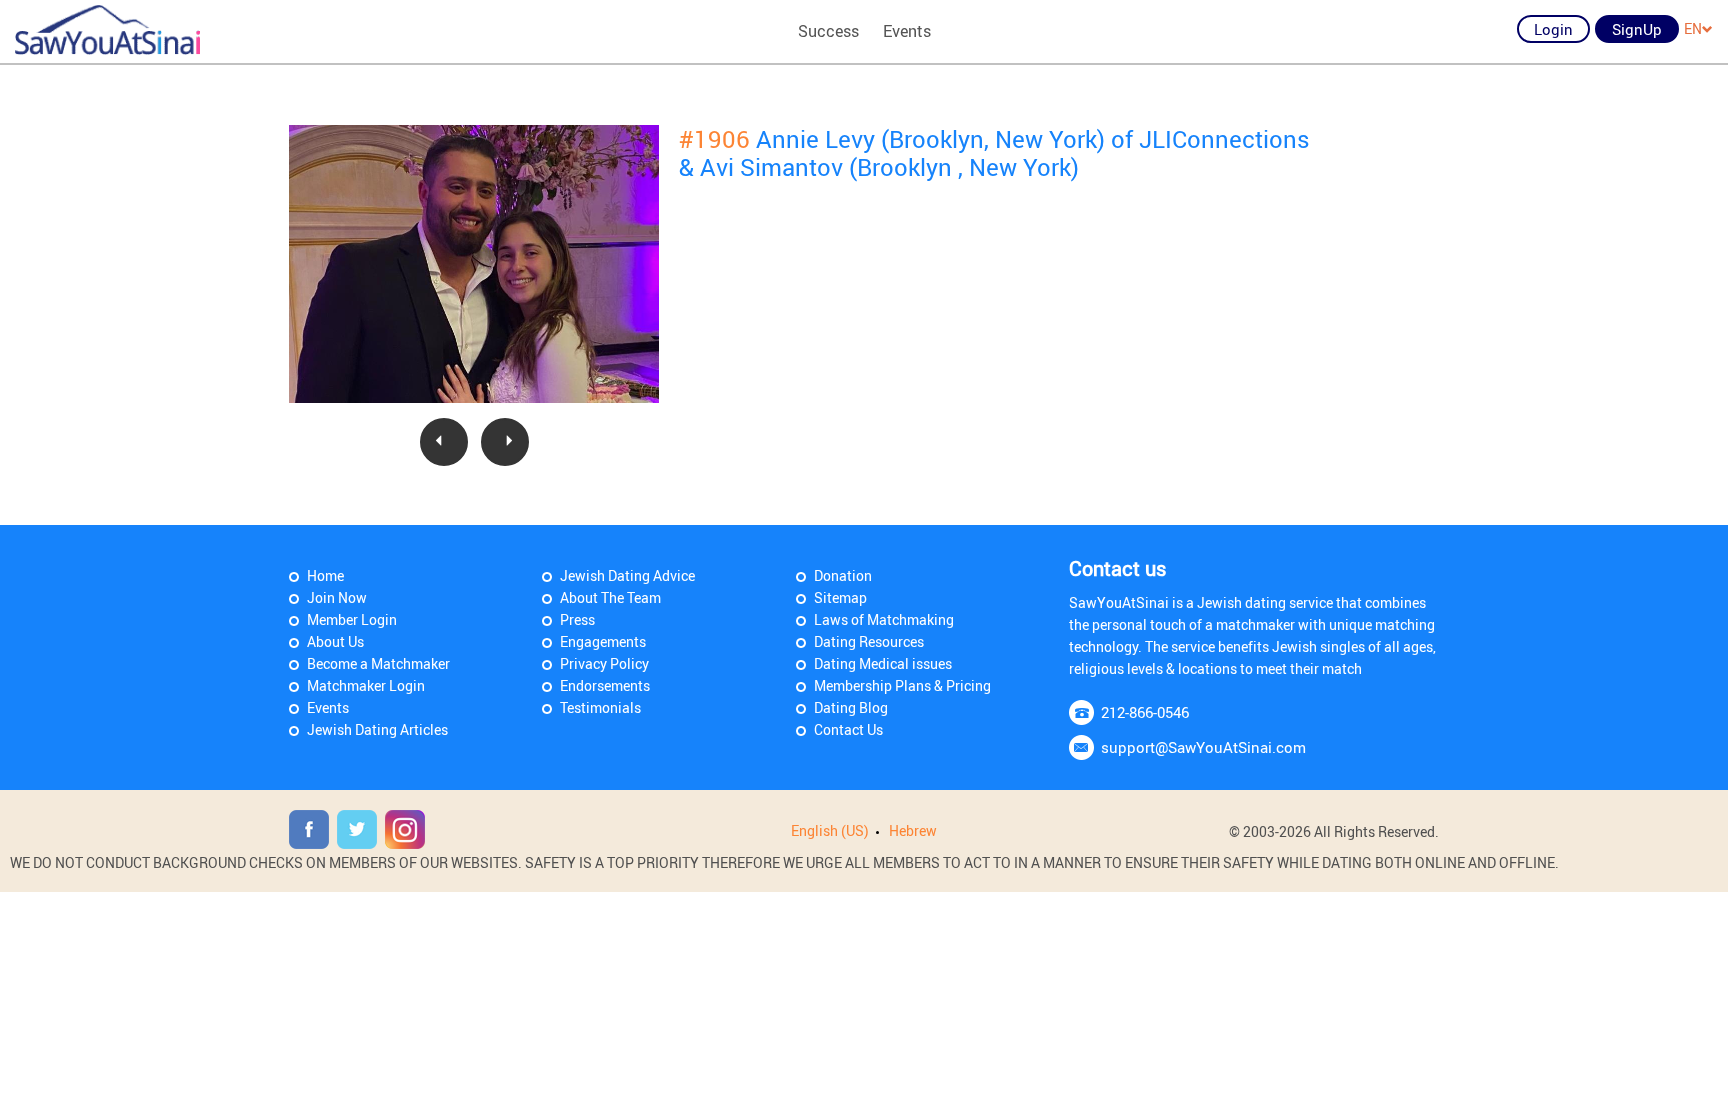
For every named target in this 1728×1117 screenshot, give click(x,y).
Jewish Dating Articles (377, 729)
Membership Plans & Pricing (902, 685)
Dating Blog (851, 707)
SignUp (1637, 29)
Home (325, 575)
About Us (335, 641)
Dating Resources (869, 641)
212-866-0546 (1145, 712)
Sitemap (840, 597)
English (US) (830, 830)
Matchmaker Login (366, 685)
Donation (843, 575)
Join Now (337, 597)
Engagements (603, 641)
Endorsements (605, 685)
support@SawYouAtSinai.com (1203, 747)
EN (1693, 28)
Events (907, 31)
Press (577, 619)
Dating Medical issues (883, 663)
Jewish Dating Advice (627, 575)
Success (828, 31)
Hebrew (913, 830)
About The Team (610, 597)
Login (1553, 29)
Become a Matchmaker (378, 663)
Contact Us (848, 729)
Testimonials (600, 707)
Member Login (352, 619)
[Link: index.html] (107, 30)
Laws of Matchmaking (884, 619)
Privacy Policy (604, 663)
